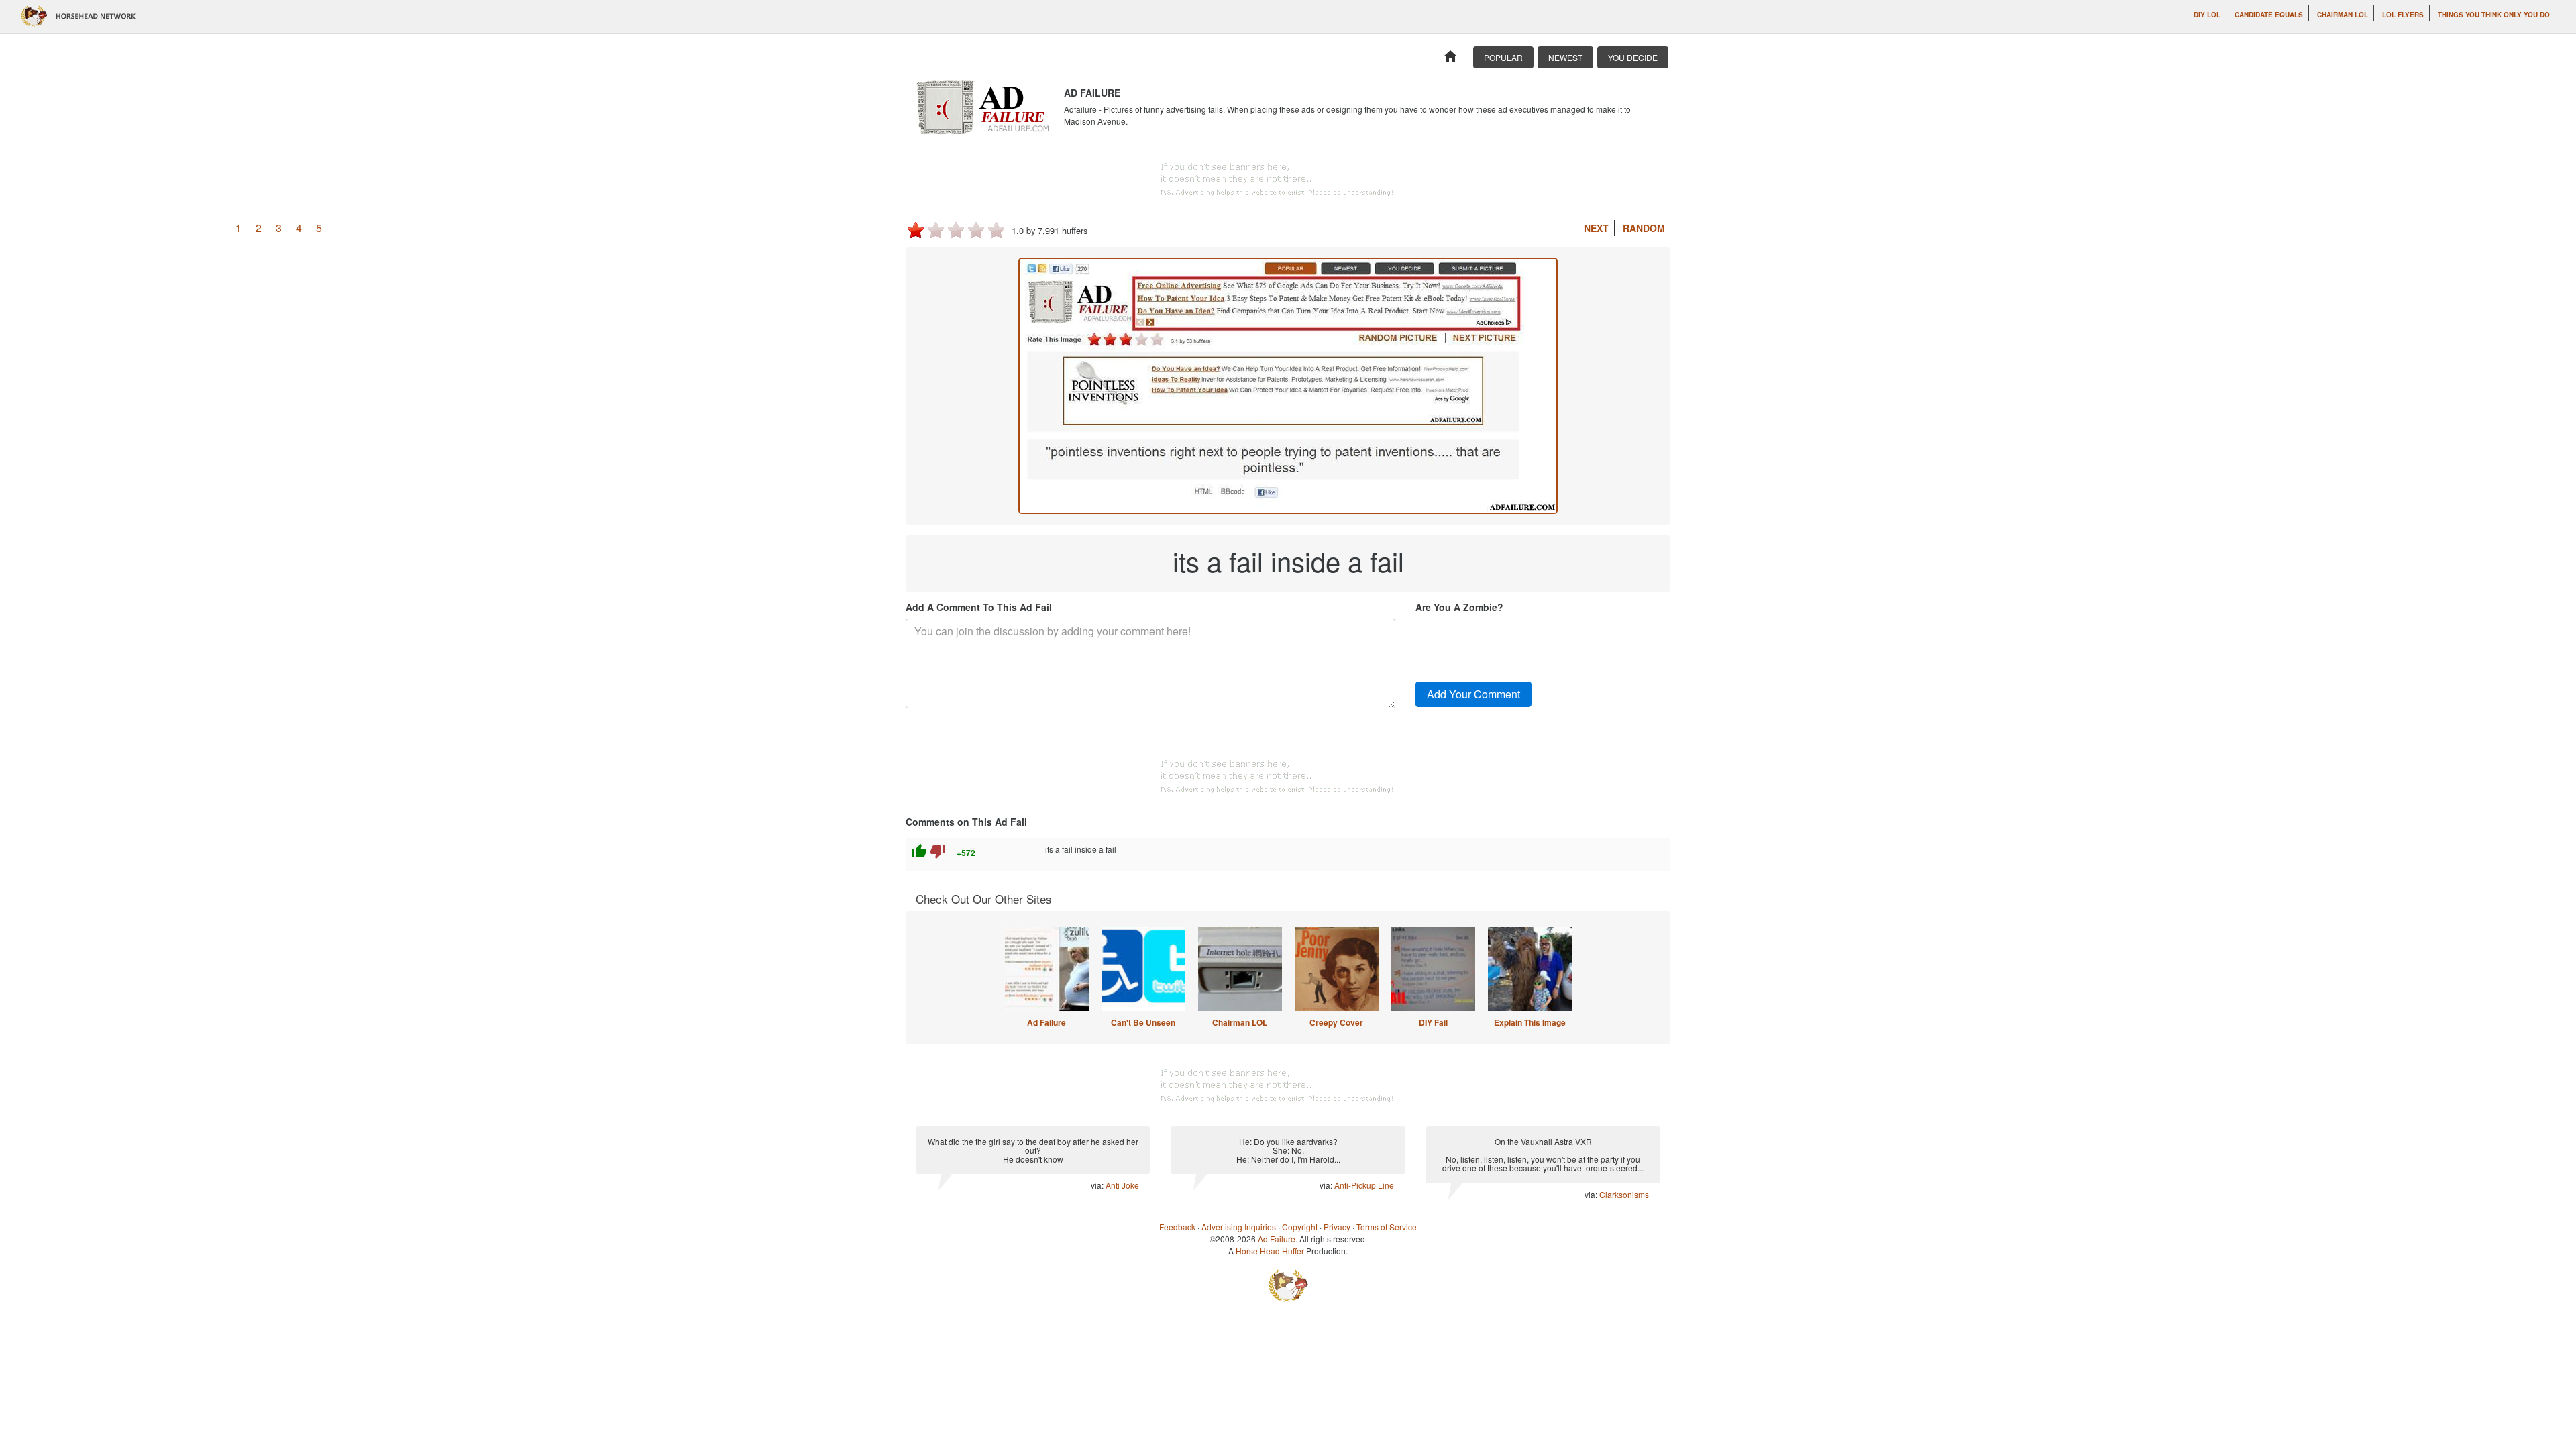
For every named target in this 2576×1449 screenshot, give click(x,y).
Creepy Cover (1336, 1022)
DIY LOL (2207, 15)
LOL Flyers (2403, 15)
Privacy (1337, 1227)
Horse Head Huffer (1270, 1251)
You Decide (1633, 57)
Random (1644, 228)
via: (1098, 1185)
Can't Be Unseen (1143, 1022)
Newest (1565, 57)
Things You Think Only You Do (2494, 15)
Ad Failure (1046, 1022)
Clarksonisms (1624, 1194)
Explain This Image (1530, 1022)
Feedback (1177, 1227)
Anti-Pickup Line (1364, 1185)
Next (1596, 228)
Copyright (1300, 1227)
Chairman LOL (2343, 15)
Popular (1503, 57)
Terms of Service (1387, 1227)
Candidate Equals (2269, 15)
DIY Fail (1433, 1022)
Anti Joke (1122, 1185)
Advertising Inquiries (1239, 1227)
